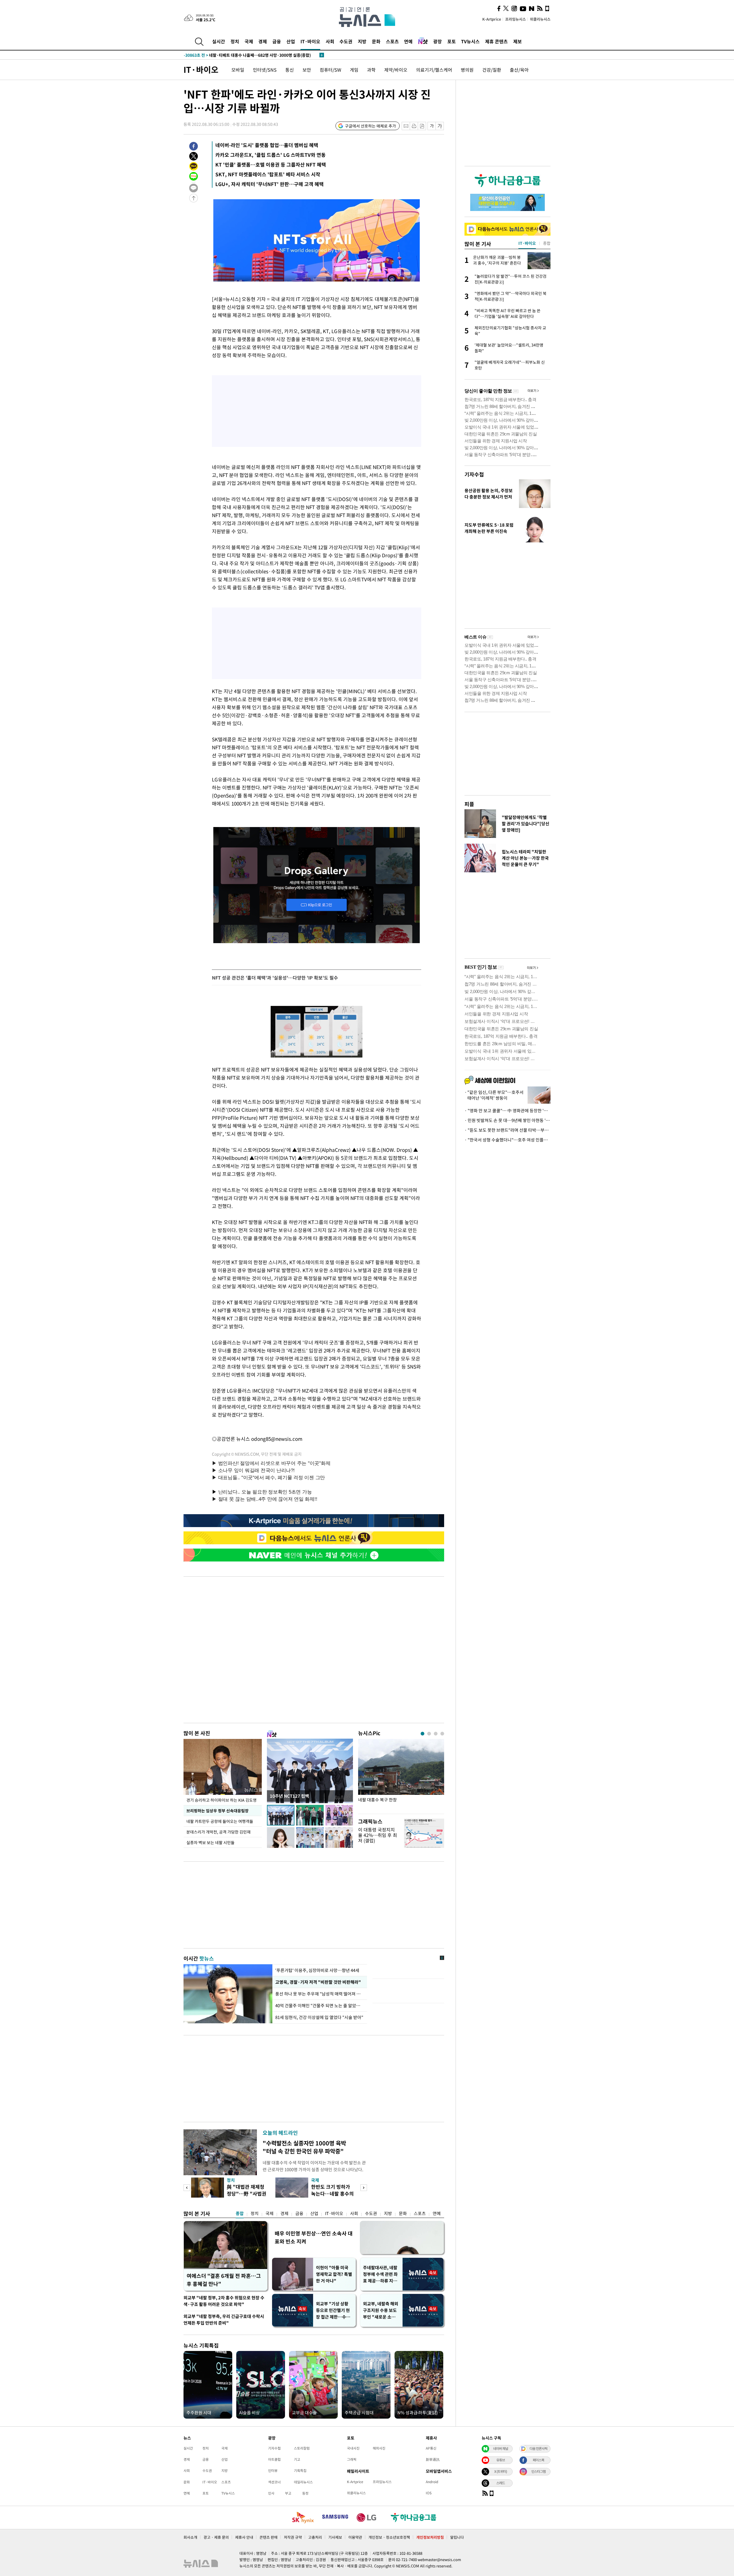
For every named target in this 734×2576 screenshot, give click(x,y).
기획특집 (300, 2471)
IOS (429, 2493)
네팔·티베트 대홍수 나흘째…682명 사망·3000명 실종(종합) (247, 55)
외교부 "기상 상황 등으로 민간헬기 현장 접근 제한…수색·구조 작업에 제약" (334, 2310)
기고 (297, 2459)
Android (432, 2482)
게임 (354, 70)
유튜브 (501, 2460)
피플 (469, 804)
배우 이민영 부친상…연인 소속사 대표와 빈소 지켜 (314, 2237)
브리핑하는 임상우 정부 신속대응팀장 (217, 1811)
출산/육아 (519, 70)
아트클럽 (274, 2459)
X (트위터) (501, 2471)
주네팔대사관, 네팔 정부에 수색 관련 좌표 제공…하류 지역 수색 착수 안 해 (380, 2274)
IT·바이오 (310, 41)
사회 (330, 41)
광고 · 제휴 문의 (216, 2537)
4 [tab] (442, 1734)
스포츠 (392, 41)
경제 (263, 41)
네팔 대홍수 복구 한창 (377, 1800)
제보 (518, 41)
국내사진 (353, 2448)
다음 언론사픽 (538, 2448)
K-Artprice (492, 19)
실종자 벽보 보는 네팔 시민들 (210, 1842)
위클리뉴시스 (540, 19)
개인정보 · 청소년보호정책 (389, 2537)
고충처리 (315, 2537)
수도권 (346, 41)
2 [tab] (429, 1734)
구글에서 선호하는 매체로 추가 (370, 126)
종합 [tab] (547, 243)
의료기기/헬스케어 (434, 70)
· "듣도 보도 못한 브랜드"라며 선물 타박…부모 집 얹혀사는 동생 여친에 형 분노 (507, 1130)
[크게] (440, 126)
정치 (235, 41)
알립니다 (457, 2537)
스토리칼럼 (302, 2448)
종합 (240, 2213)
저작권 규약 (293, 2537)
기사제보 (335, 2537)
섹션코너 (274, 2482)
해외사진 (379, 2448)
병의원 (467, 70)
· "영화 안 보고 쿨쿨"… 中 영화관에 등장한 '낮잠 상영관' (507, 1111)
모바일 (238, 70)
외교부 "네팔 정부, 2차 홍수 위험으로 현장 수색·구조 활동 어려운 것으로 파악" (224, 2301)
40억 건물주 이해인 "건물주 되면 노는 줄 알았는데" (320, 2006)
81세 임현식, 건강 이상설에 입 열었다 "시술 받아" (319, 2017)
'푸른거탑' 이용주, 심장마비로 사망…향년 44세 (317, 1970)
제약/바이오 (396, 70)
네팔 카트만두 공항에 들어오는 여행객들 (220, 1821)
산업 (291, 41)
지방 (362, 41)
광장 (438, 41)
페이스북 (538, 2460)
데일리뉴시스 (303, 2482)
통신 (290, 70)
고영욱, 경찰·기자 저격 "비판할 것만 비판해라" (317, 1982)
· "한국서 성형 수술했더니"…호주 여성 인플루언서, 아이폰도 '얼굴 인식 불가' (507, 1140)
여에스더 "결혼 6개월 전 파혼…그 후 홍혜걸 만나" (224, 2280)
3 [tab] (436, 1734)
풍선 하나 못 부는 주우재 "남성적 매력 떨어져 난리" (320, 1994)
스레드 (501, 2483)
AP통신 (431, 2448)
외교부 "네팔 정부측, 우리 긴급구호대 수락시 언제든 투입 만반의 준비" (224, 2320)
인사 (271, 2493)
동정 (305, 2493)
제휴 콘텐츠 (496, 41)
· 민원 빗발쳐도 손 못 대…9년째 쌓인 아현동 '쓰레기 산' (507, 1120)
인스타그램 (538, 2471)
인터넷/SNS (265, 70)
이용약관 (355, 2537)
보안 (307, 70)
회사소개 (190, 2537)
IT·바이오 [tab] (527, 243)
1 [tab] (422, 1734)
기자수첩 (474, 474)
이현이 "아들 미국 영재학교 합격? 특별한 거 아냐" (334, 2274)
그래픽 (352, 2459)
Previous (187, 2188)
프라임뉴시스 (516, 19)
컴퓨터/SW (330, 70)
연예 (408, 41)
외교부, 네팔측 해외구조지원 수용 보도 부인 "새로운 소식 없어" (381, 2310)
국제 (249, 41)
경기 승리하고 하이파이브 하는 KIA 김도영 (221, 1800)
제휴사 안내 (244, 2537)
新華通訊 (433, 2459)
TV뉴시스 (470, 41)
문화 (376, 41)
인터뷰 (273, 2471)
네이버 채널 (501, 2448)
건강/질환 (492, 70)
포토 (452, 41)
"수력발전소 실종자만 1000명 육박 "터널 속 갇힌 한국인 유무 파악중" (304, 2147)
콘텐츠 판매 (269, 2537)
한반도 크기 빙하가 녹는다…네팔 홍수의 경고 (332, 2193)
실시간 (219, 41)
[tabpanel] (401, 1775)
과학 (371, 70)
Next (364, 2188)
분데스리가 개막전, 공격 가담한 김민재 (219, 1832)
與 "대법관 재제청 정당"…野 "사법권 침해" (247, 2193)
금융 (277, 41)
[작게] (432, 126)
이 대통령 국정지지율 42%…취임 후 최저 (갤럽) (378, 1835)
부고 (288, 2493)
